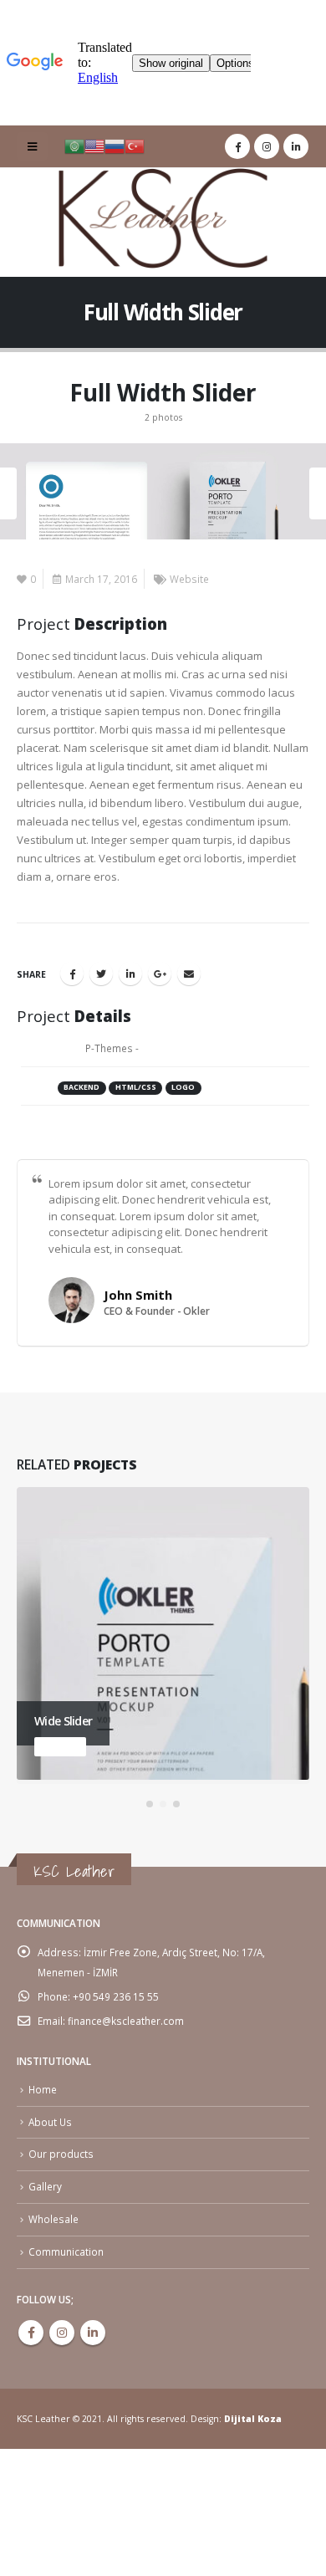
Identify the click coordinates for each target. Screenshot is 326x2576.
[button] (150, 1804)
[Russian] (115, 146)
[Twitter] (101, 974)
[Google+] (160, 974)
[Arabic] (74, 146)
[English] (94, 146)
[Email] (189, 974)
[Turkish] (135, 146)
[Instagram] (267, 146)
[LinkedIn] (296, 146)
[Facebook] (237, 146)
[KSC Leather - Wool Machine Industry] (163, 220)
